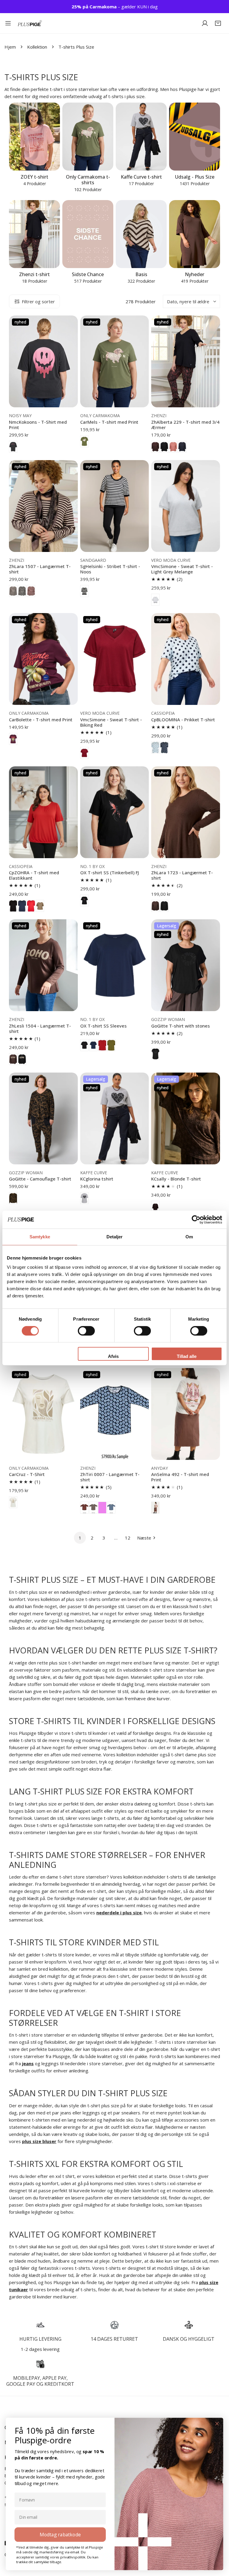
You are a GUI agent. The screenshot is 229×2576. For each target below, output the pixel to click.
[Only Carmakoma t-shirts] (88, 137)
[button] (218, 23)
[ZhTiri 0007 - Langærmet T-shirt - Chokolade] (84, 1508)
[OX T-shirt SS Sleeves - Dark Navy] (93, 1045)
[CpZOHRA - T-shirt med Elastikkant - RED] (31, 906)
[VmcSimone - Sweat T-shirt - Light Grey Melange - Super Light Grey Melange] (155, 600)
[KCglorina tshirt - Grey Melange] (84, 1198)
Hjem (10, 47)
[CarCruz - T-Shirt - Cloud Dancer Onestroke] (13, 1502)
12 (128, 1538)
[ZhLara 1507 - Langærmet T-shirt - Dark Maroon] (31, 591)
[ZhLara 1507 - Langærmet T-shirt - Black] (22, 591)
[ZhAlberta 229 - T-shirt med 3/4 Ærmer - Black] (164, 447)
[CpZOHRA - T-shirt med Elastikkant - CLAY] (40, 906)
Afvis (113, 1356)
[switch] (86, 1331)
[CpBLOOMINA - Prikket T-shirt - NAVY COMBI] (164, 748)
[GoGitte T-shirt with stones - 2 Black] (155, 1054)
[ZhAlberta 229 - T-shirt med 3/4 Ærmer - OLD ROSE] (173, 447)
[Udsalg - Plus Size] (195, 137)
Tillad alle (187, 1356)
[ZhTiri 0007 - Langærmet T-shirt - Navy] (111, 1508)
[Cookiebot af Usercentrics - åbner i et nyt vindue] (196, 1220)
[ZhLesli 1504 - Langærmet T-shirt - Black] (22, 1059)
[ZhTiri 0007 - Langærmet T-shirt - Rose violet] (102, 1508)
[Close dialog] (217, 2424)
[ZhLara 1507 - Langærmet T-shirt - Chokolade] (13, 591)
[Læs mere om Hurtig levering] (40, 2325)
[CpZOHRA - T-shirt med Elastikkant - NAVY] (22, 906)
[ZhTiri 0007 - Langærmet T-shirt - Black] (93, 1508)
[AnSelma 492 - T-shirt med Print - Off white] (155, 1508)
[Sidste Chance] (88, 234)
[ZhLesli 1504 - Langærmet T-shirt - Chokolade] (13, 1059)
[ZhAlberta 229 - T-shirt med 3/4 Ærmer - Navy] (182, 447)
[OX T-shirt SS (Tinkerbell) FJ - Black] (84, 901)
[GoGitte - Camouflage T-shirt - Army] (13, 1198)
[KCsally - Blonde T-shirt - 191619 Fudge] (155, 1207)
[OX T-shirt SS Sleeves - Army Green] (111, 1045)
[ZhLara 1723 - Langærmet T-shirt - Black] (164, 906)
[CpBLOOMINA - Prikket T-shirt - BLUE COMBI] (155, 748)
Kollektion (37, 47)
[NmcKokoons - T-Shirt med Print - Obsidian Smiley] (13, 447)
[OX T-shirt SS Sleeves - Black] (84, 1045)
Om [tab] (189, 1237)
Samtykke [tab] (40, 1237)
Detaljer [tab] (115, 1237)
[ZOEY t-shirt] (34, 137)
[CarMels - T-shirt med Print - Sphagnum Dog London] (84, 441)
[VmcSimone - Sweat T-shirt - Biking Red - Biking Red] (84, 753)
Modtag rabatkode (60, 2534)
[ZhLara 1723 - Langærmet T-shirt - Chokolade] (155, 906)
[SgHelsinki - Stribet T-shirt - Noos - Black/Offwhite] (84, 591)
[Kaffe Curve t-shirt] (141, 137)
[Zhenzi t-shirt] (34, 234)
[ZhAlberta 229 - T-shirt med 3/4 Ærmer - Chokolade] (155, 447)
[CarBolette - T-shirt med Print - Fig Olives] (13, 739)
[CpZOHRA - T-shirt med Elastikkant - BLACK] (13, 906)
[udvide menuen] (8, 23)
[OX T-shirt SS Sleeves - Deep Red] (102, 1045)
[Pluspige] (30, 23)
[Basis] (141, 234)
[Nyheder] (195, 234)
